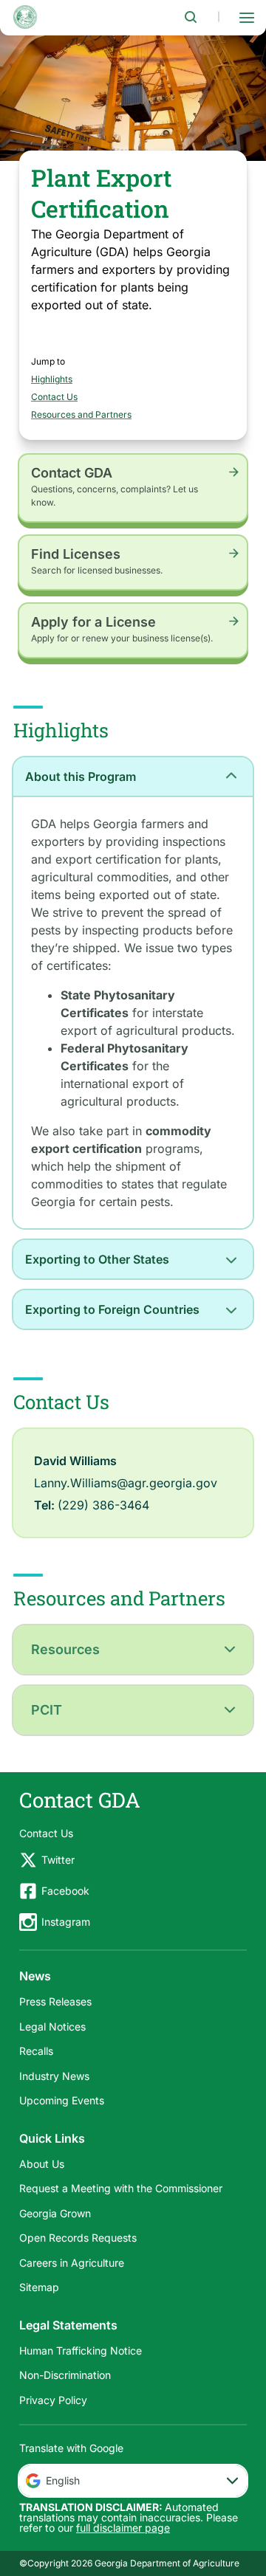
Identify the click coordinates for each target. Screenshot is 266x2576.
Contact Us (54, 397)
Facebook (65, 1891)
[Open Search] (191, 17)
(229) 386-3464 (103, 1505)
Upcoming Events (62, 2100)
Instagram (66, 1922)
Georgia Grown (55, 2213)
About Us (42, 2164)
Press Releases (55, 2001)
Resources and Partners (81, 414)
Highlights (52, 379)
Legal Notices (52, 2026)
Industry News (54, 2076)
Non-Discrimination (65, 2375)
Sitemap (39, 2287)
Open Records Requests (78, 2238)
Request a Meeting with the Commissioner (121, 2188)
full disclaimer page (123, 2528)
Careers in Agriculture (72, 2263)
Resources (65, 1649)
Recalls (36, 2051)
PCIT (47, 1710)
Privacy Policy (53, 2400)
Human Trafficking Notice (81, 2351)
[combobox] (133, 2481)
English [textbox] (63, 2480)
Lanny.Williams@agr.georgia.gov (126, 1483)
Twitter (58, 1860)
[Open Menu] (247, 17)
